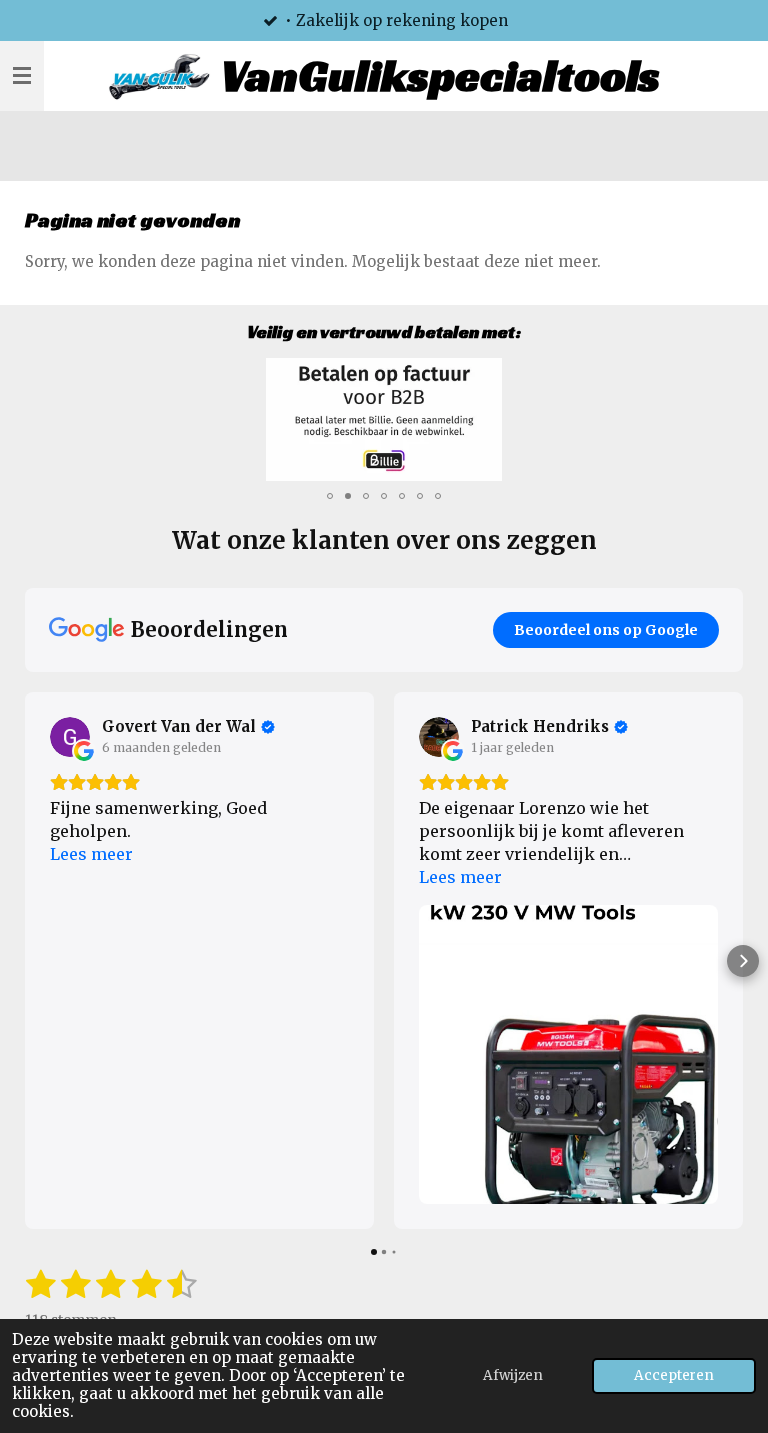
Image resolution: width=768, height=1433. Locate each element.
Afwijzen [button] (513, 1375)
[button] (725, 376)
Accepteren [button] (674, 1375)
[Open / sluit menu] (22, 76)
